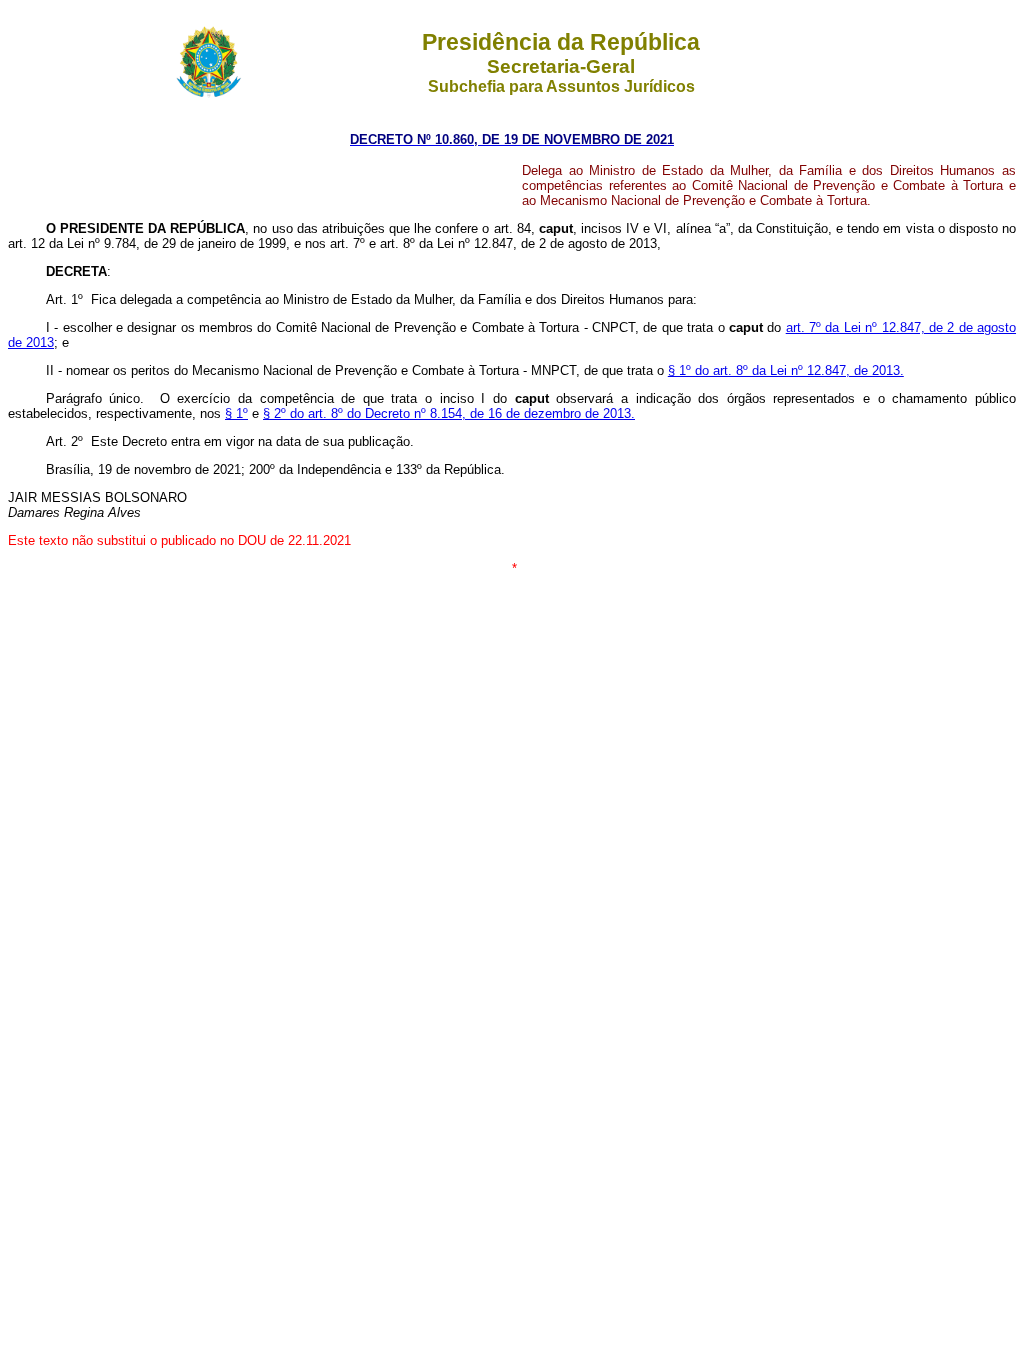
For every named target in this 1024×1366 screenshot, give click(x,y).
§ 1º (236, 413)
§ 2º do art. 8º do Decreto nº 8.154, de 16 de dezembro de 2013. (449, 413)
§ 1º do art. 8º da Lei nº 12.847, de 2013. (786, 370)
